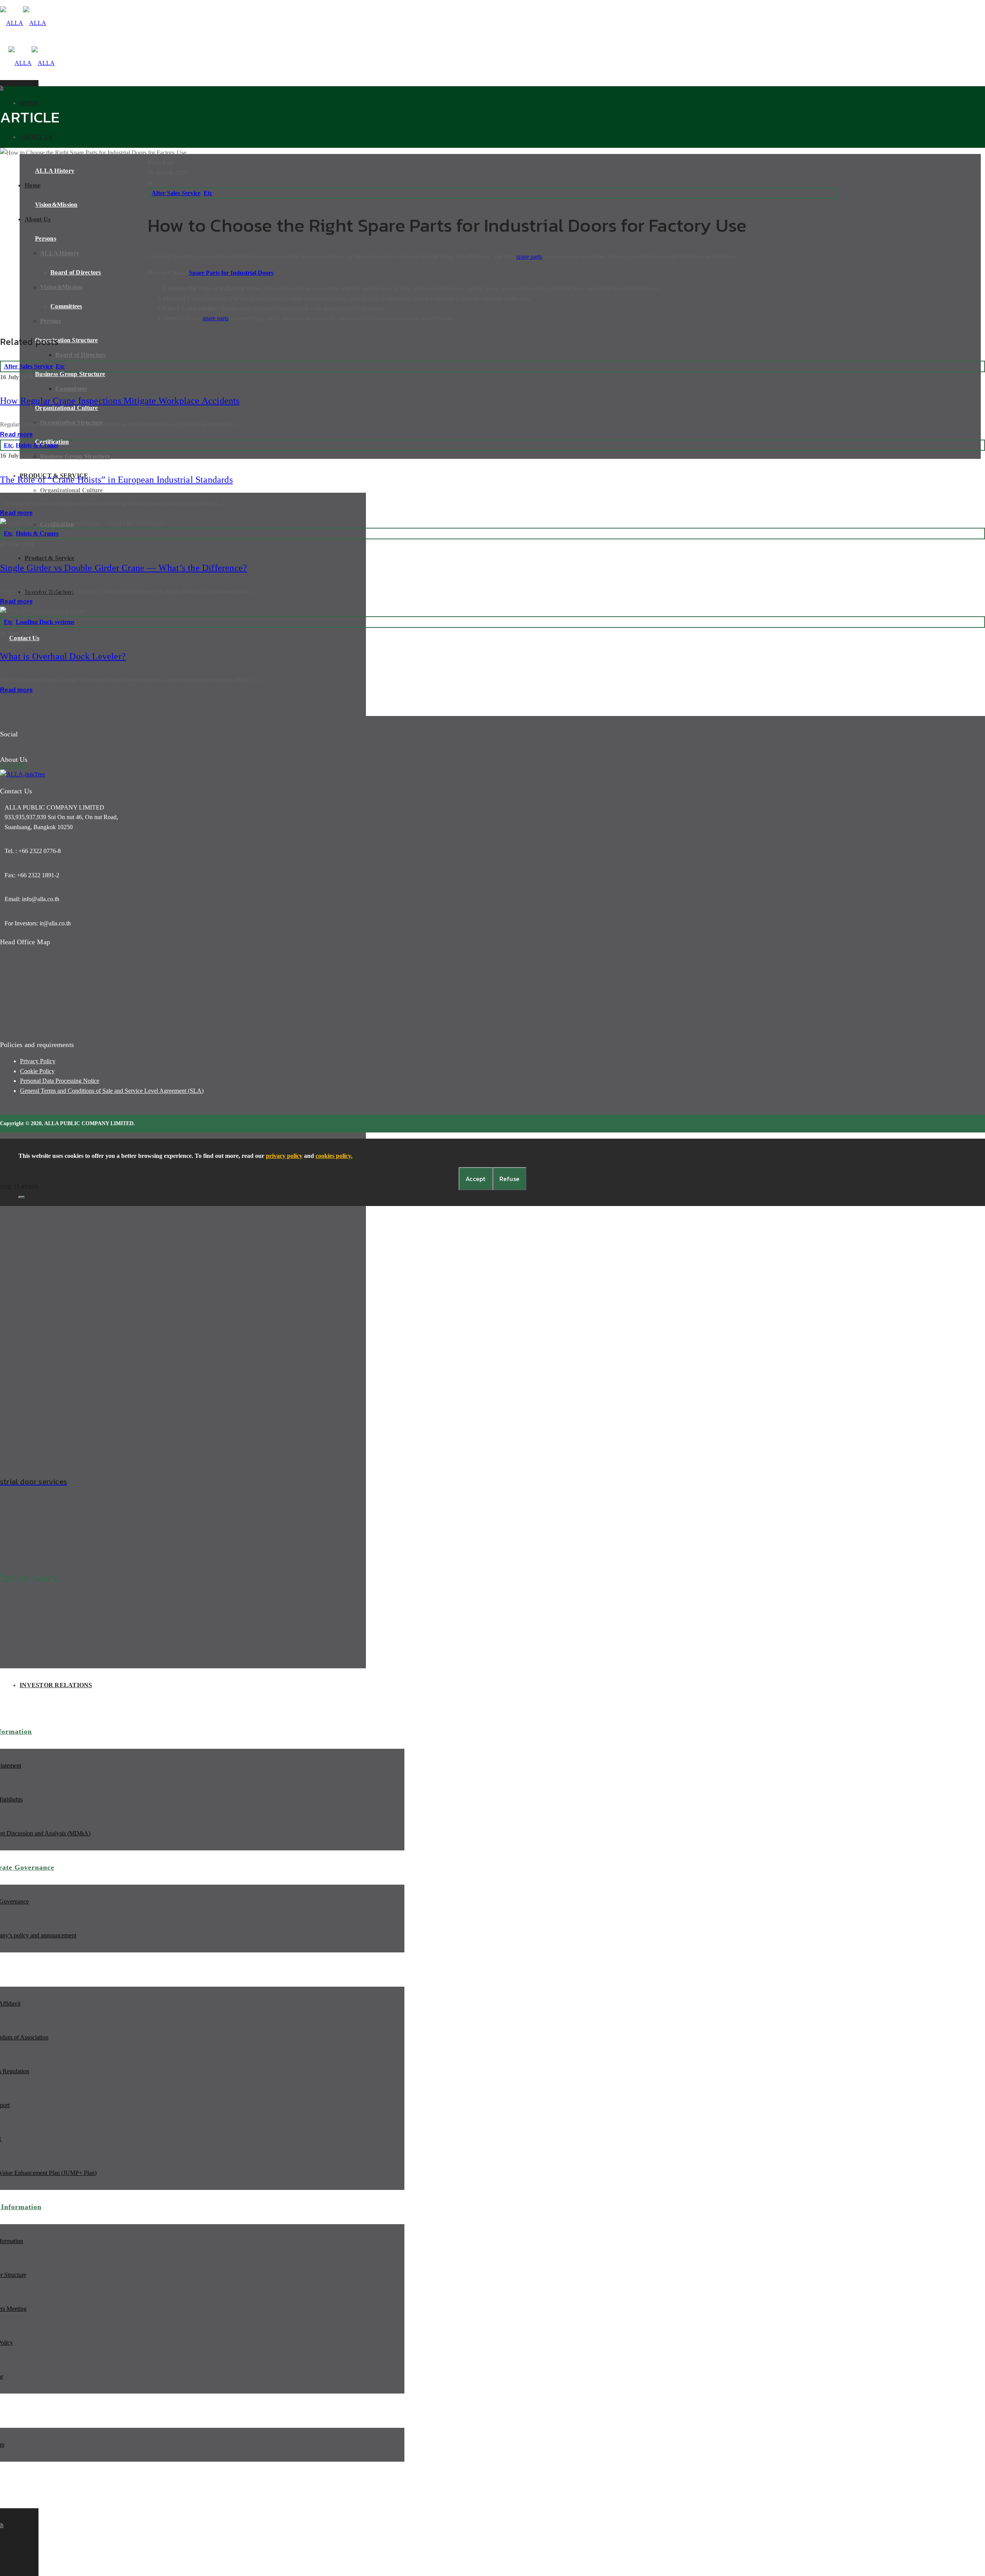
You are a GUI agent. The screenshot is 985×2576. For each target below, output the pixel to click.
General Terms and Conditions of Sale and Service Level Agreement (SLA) (112, 1091)
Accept (476, 1179)
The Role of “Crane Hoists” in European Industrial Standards (116, 480)
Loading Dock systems (45, 622)
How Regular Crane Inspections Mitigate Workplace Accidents (120, 401)
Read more (16, 434)
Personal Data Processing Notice (60, 1081)
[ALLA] (23, 23)
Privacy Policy (38, 1061)
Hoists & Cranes (37, 445)
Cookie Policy (37, 1071)
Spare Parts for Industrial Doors (231, 273)
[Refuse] (22, 1197)
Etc (208, 193)
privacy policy (284, 1156)
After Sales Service (176, 193)
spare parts (529, 257)
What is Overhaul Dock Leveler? (63, 656)
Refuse (510, 1179)
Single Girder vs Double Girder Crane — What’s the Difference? (124, 568)
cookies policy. (334, 1156)
